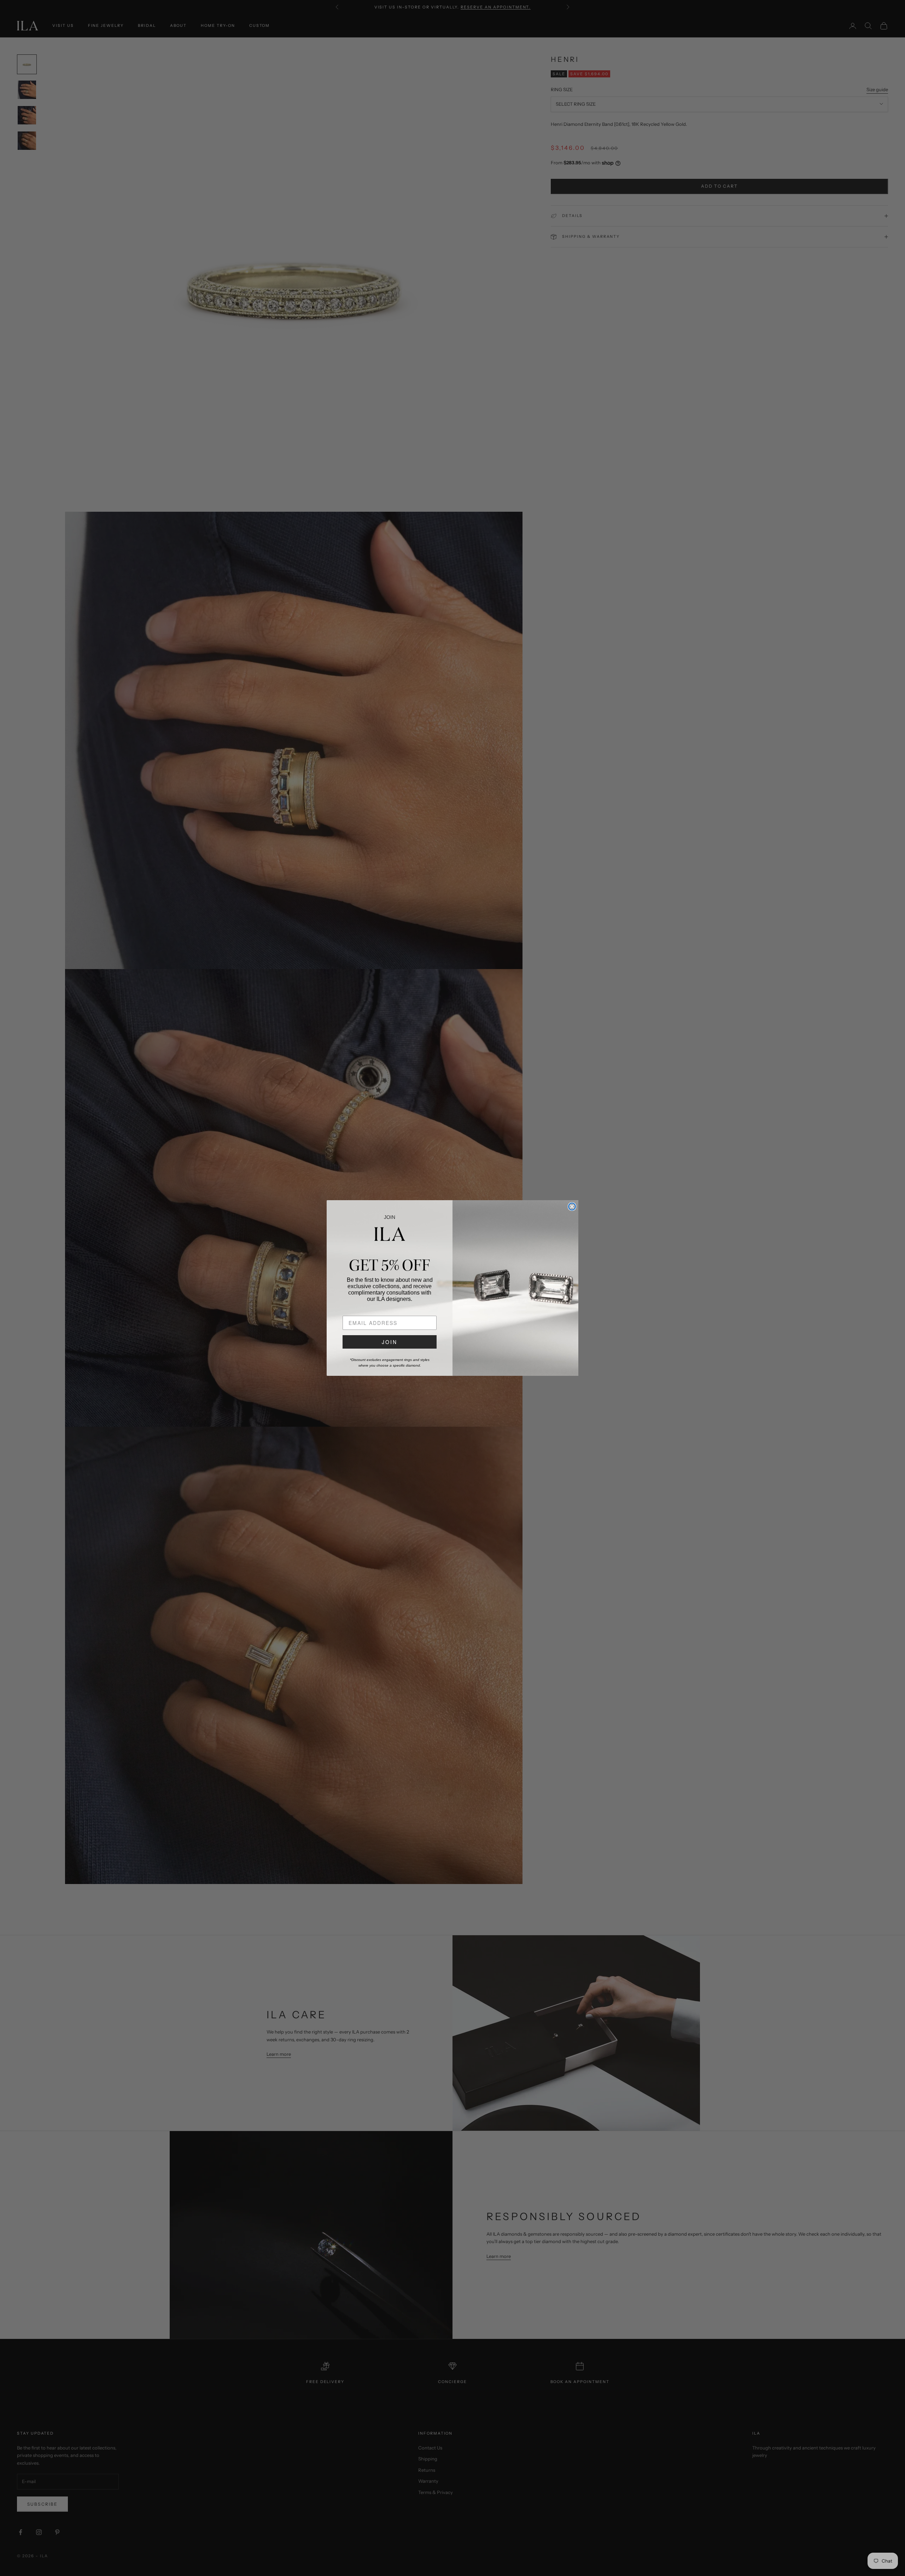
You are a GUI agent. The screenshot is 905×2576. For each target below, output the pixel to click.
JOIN (390, 1342)
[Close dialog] (572, 1207)
